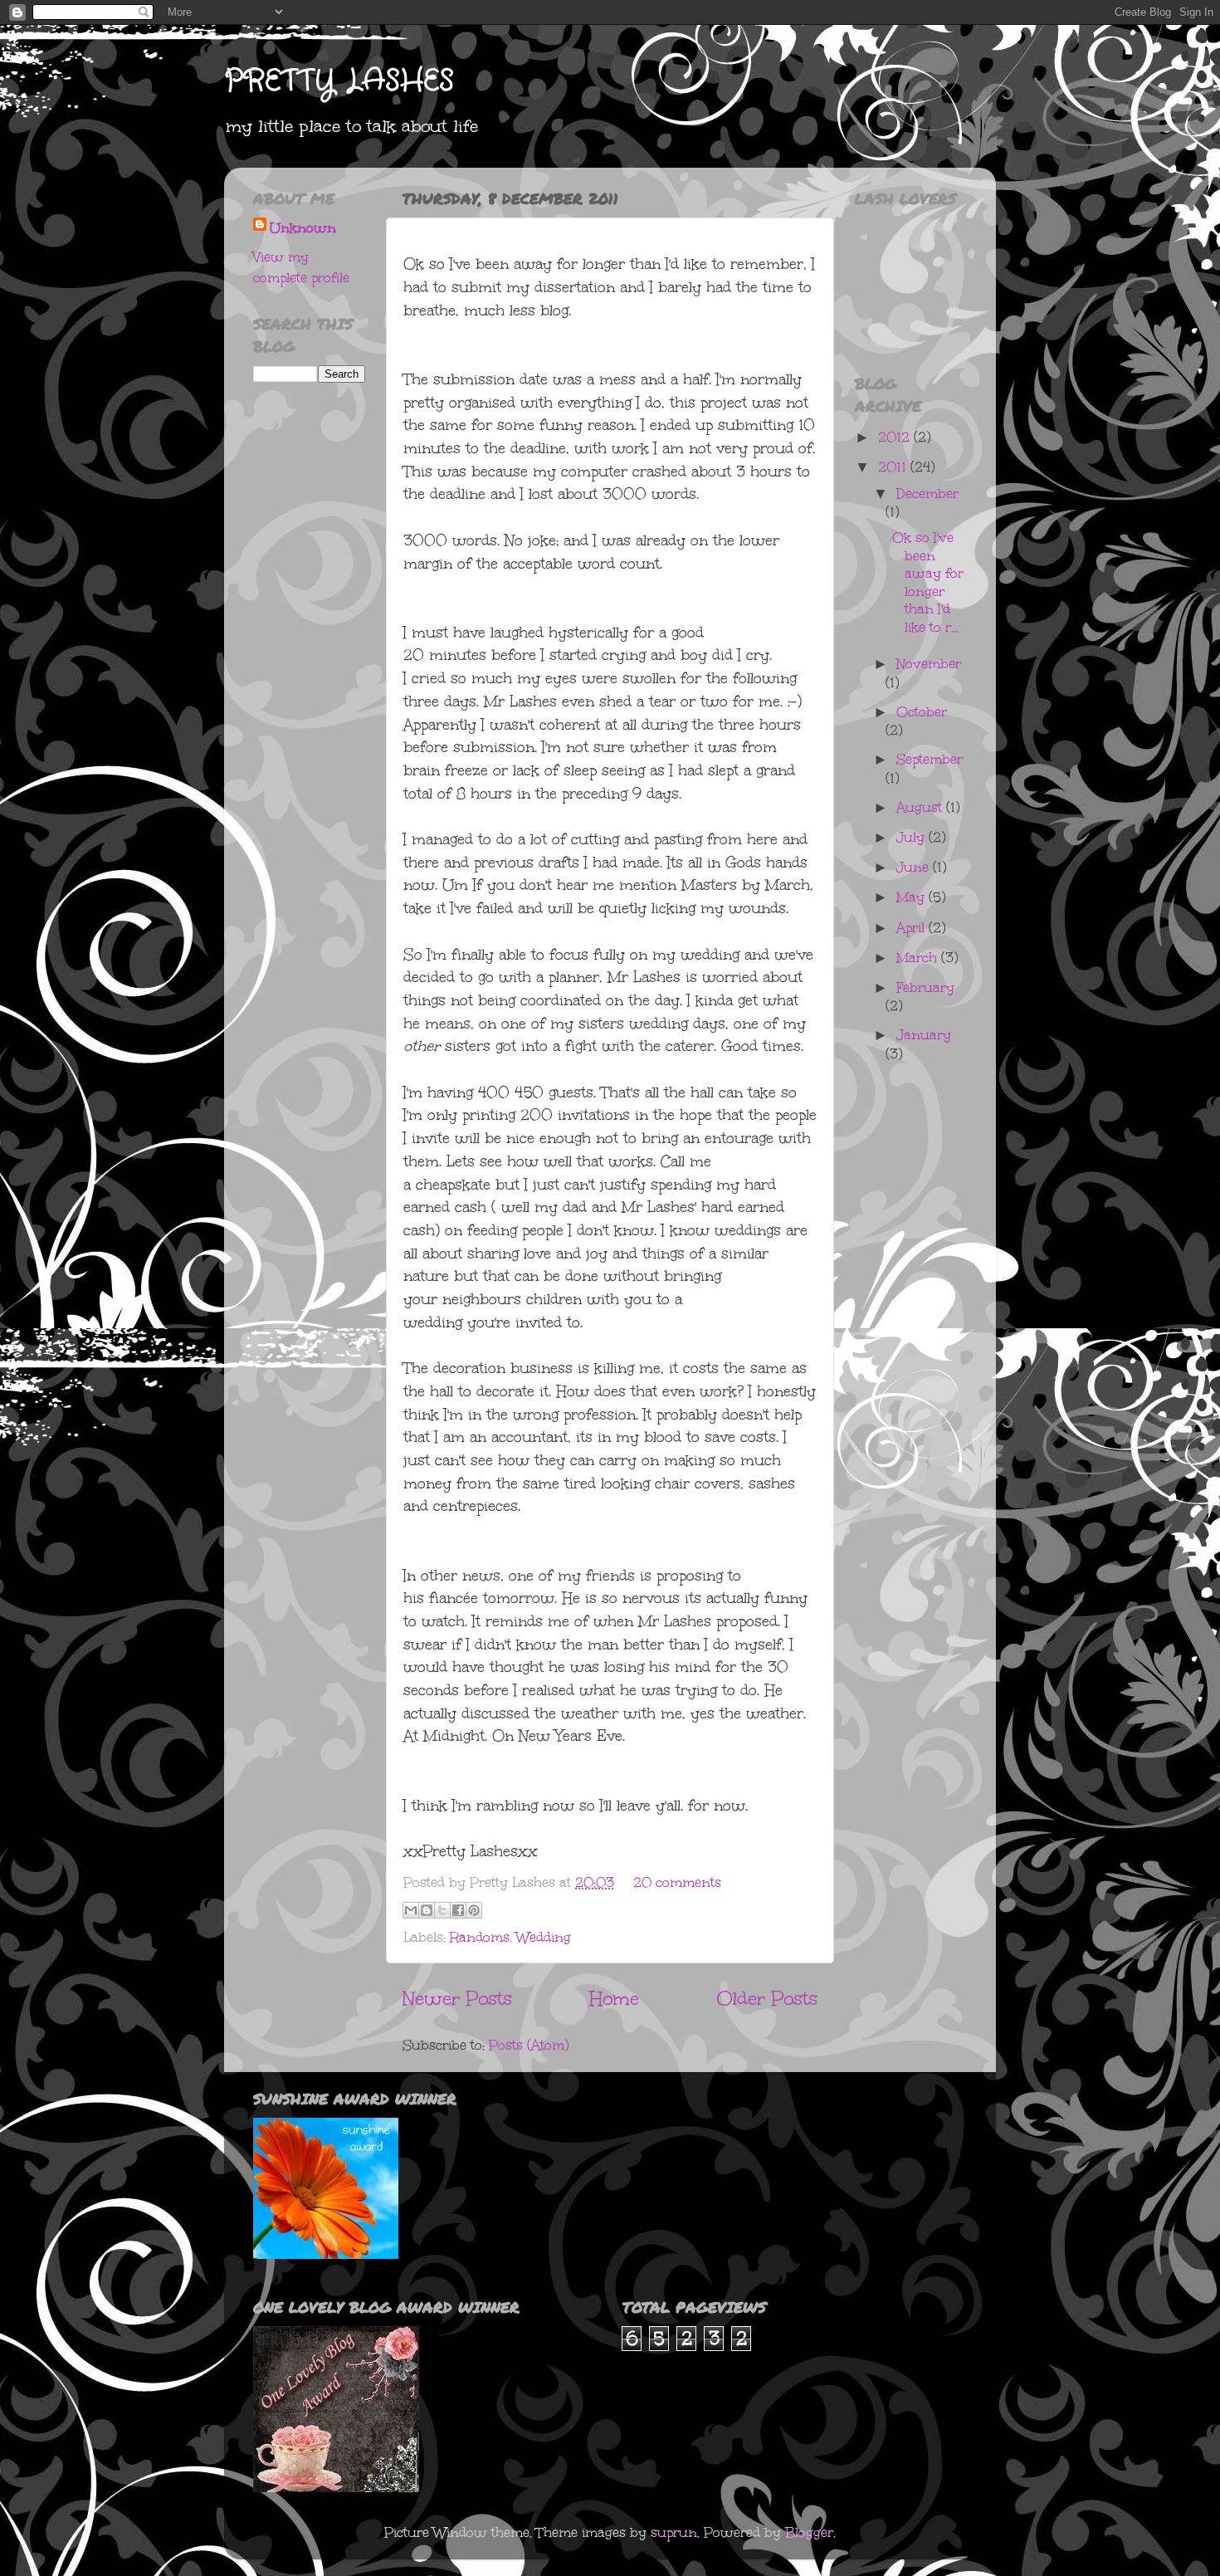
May (913, 897)
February (925, 987)
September (930, 759)
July (913, 837)
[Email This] (411, 1910)
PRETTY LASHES (339, 81)
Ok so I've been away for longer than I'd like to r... (928, 582)
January (924, 1035)
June (915, 867)
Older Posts (767, 1998)
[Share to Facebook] (458, 1910)
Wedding (544, 1937)
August (921, 807)
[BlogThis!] (427, 1910)
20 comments (677, 1882)
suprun (674, 2532)
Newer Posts (457, 1998)
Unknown (303, 228)
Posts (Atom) (529, 2045)
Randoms (480, 1937)
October (922, 712)
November (929, 664)
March (919, 958)
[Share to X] (442, 1910)
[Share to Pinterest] (474, 1910)
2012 (896, 437)
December (927, 494)
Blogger (809, 2532)
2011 (894, 467)
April (913, 928)
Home (614, 1998)
